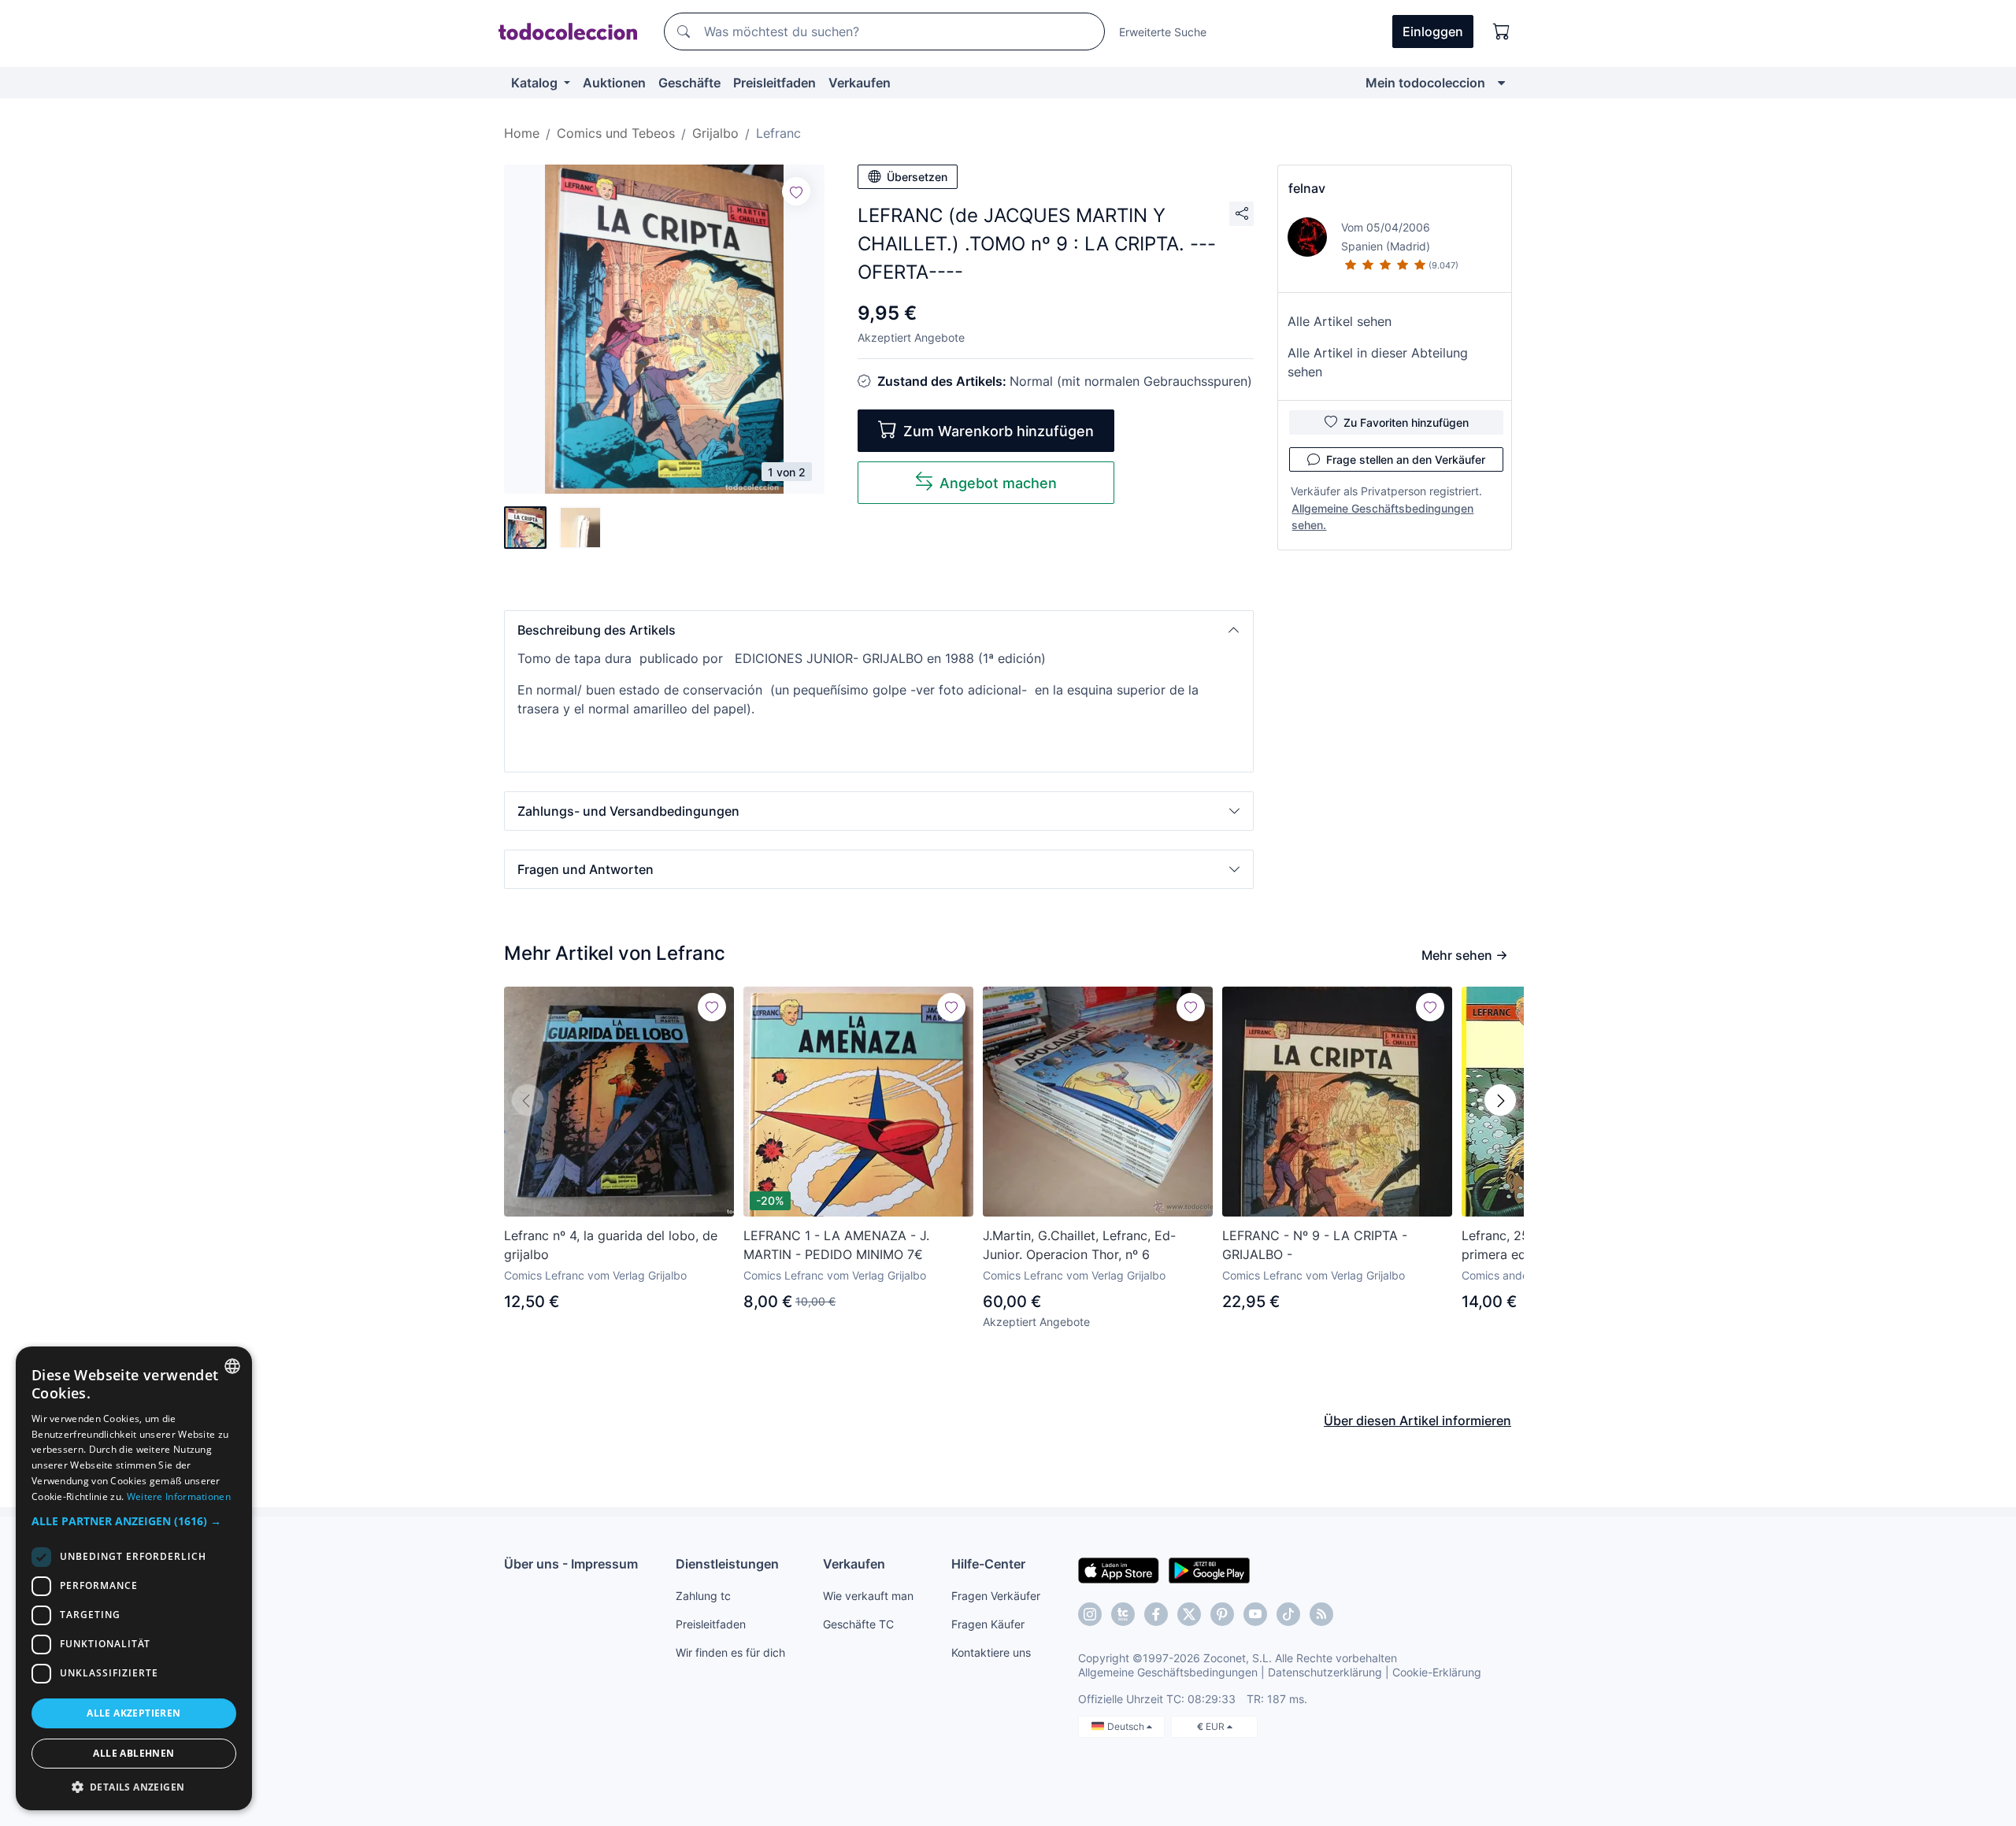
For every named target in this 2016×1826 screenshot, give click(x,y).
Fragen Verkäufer (996, 1596)
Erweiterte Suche (1163, 32)
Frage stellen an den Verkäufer (1406, 459)
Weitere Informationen (179, 1496)
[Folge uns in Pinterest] (1222, 1614)
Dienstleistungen (727, 1564)
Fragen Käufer (988, 1624)
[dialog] (134, 1578)
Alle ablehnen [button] (133, 1753)
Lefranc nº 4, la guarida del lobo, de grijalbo (611, 1245)
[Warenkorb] (1502, 31)
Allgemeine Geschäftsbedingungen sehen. (1382, 517)
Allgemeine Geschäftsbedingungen (1168, 1672)
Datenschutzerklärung (1325, 1672)
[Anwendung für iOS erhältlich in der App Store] (1119, 1569)
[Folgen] (796, 191)
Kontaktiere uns (991, 1652)
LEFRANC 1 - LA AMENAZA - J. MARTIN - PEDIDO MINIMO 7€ (836, 1245)
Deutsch (1127, 1726)
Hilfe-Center (988, 1564)
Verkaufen (860, 83)
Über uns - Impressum (571, 1564)
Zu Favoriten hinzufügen (1406, 422)
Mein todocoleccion (1425, 83)
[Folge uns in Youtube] (1255, 1614)
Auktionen (614, 83)
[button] (879, 630)
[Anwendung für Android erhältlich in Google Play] (1209, 1569)
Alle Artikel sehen (1340, 321)
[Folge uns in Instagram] (1090, 1614)
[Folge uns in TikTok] (1288, 1614)
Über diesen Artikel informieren (1417, 1420)
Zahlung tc (703, 1596)
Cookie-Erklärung (1437, 1672)
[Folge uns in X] (1189, 1614)
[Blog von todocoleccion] (1321, 1614)
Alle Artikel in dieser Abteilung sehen (1378, 362)
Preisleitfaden (775, 83)
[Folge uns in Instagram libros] (1123, 1614)
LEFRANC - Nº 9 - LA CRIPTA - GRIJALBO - (1315, 1245)
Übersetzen (917, 177)
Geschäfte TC (858, 1624)
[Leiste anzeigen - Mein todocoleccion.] (1501, 83)
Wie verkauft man (868, 1596)
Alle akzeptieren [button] (133, 1713)
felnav (1307, 188)
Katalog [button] (536, 83)
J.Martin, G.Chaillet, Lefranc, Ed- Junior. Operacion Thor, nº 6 (1079, 1245)
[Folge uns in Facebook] (1156, 1614)
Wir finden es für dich (730, 1652)
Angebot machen (998, 483)
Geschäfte (689, 83)
